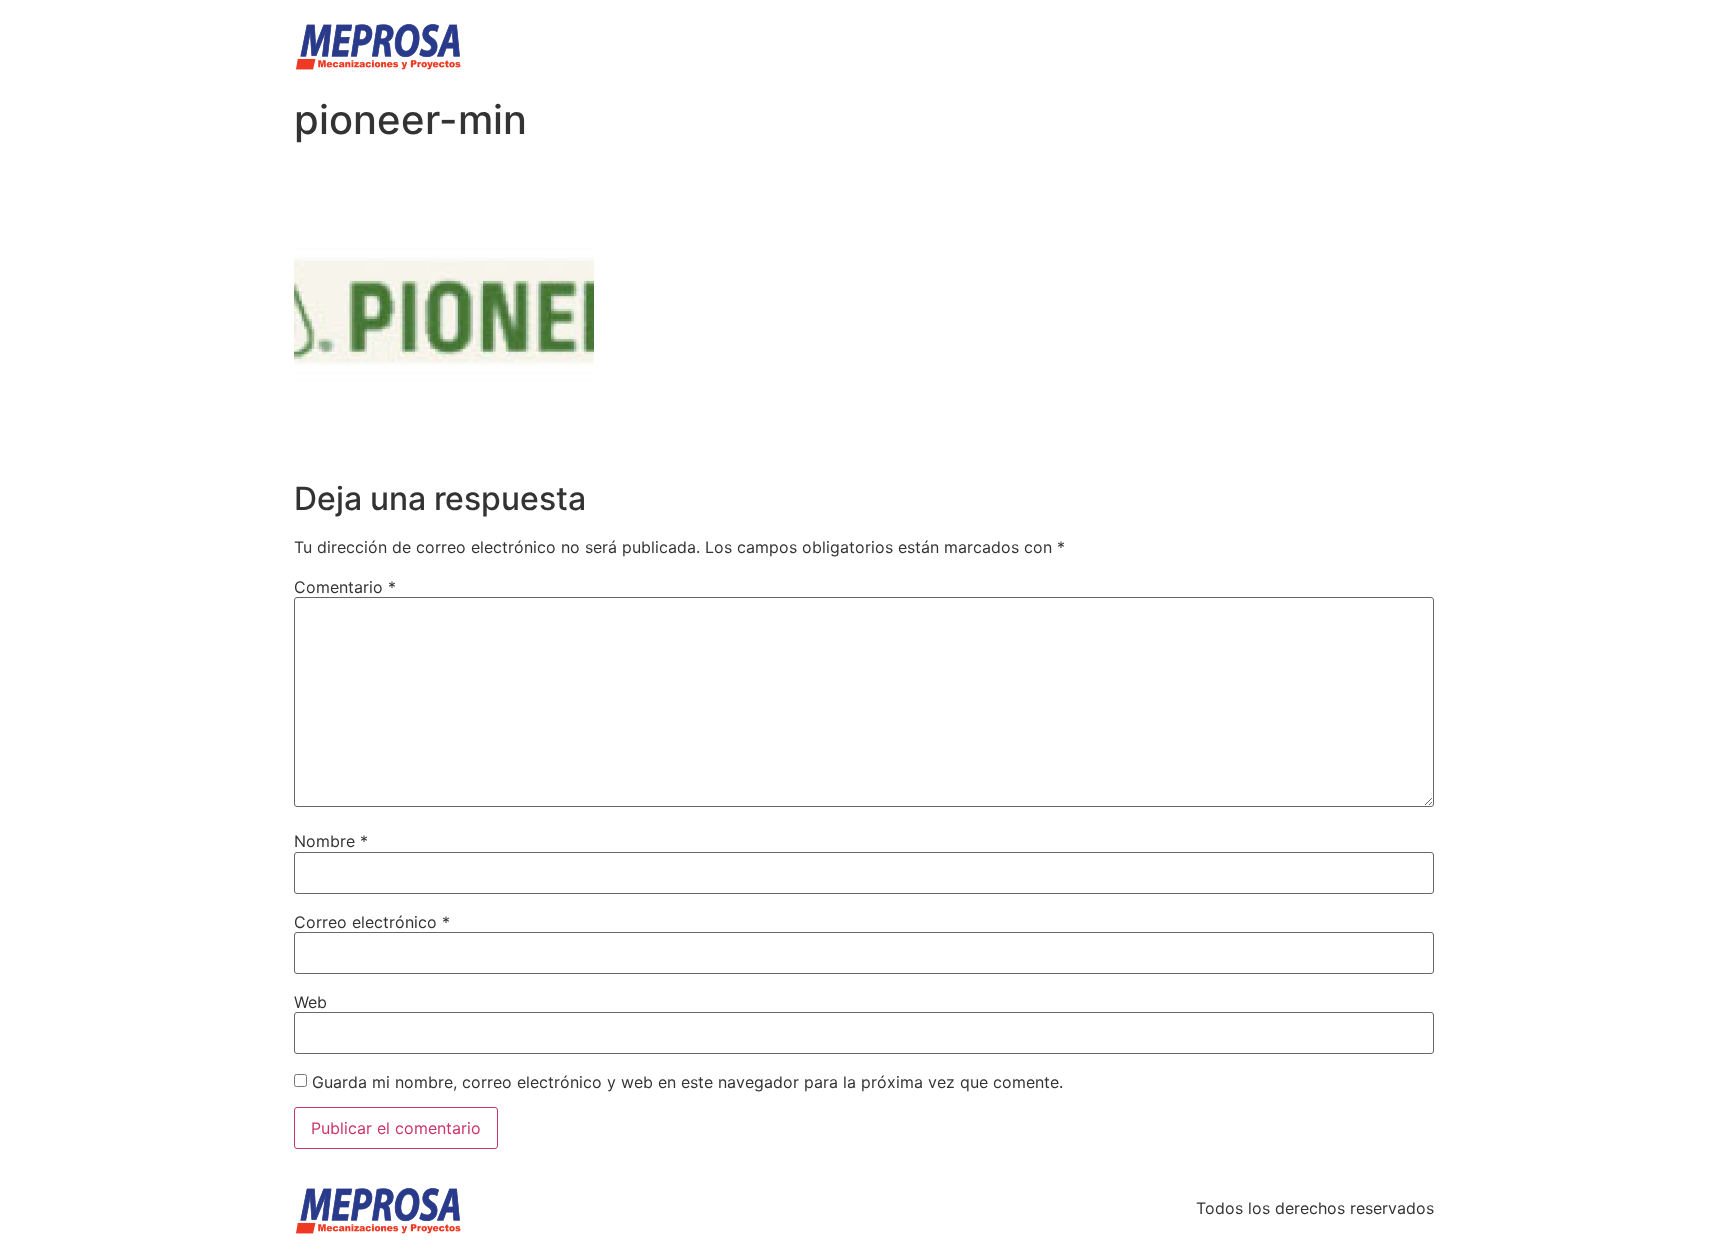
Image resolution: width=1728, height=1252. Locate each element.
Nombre (331, 841)
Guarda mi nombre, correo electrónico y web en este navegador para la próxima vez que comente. (687, 1082)
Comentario (345, 587)
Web (310, 1002)
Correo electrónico (372, 922)
